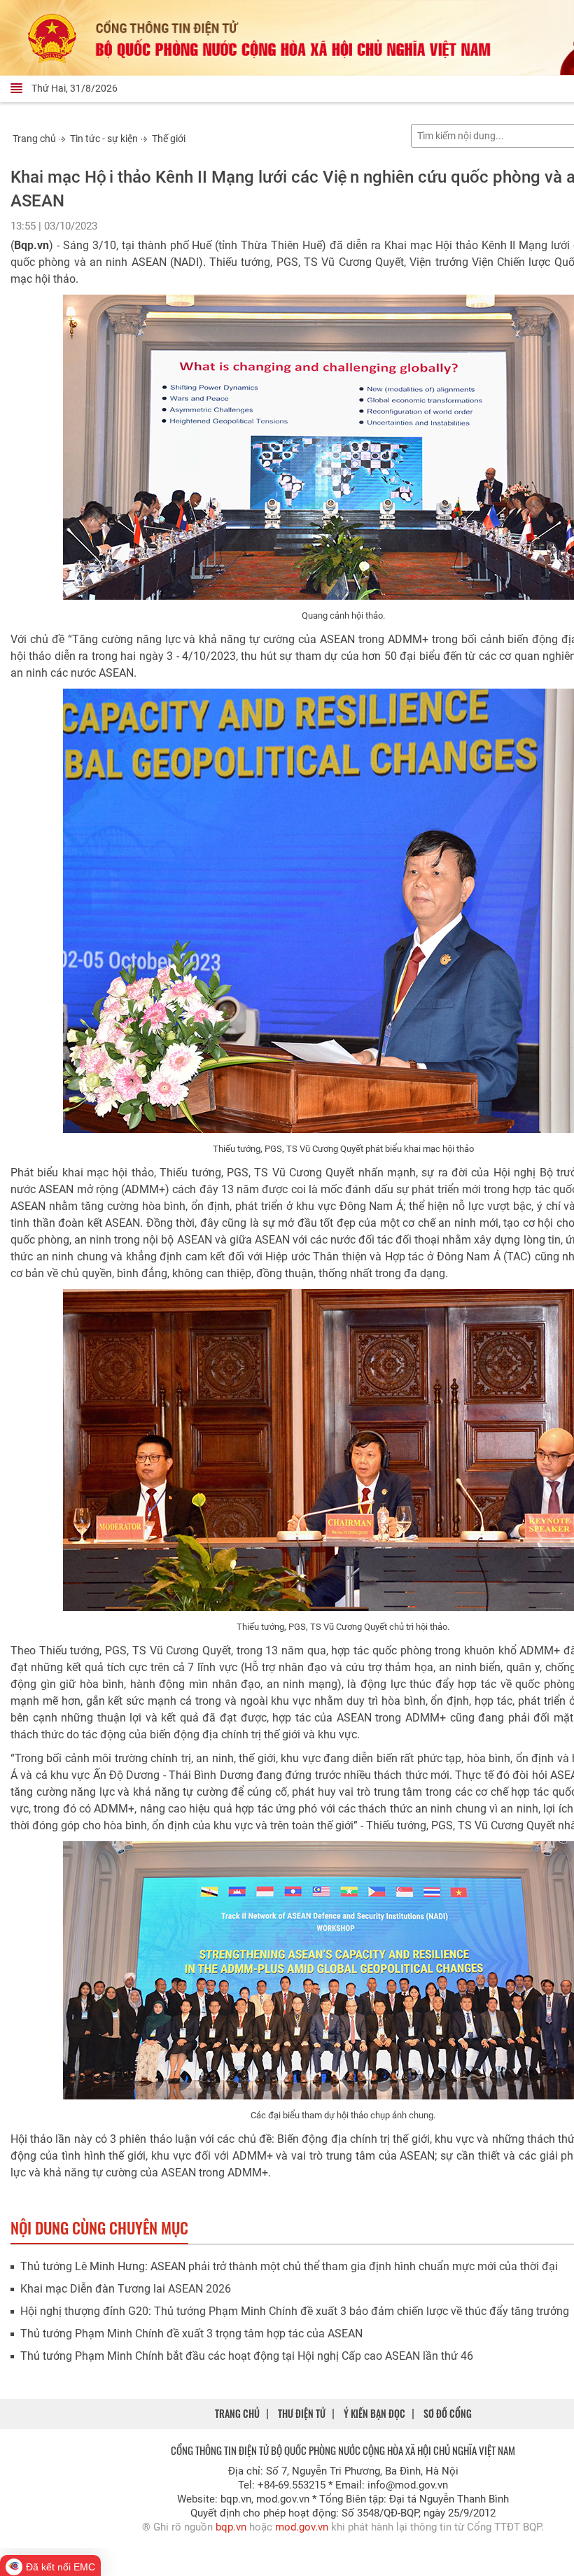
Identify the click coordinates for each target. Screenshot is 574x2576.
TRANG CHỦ (237, 2413)
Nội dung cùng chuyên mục (99, 2227)
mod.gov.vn (302, 2527)
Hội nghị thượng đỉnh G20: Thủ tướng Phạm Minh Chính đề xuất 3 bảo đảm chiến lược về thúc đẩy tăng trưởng (295, 2311)
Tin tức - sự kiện (104, 139)
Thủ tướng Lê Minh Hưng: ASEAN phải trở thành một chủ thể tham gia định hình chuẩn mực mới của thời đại (289, 2266)
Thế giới (169, 139)
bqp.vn (231, 2527)
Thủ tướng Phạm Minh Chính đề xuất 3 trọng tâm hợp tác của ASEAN (191, 2334)
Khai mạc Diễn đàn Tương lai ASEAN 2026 (126, 2289)
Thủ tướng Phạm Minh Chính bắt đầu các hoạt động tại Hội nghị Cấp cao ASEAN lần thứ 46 (247, 2356)
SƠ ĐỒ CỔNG (448, 2413)
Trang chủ (34, 139)
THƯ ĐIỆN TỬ (302, 2413)
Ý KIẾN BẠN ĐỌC (374, 2413)
